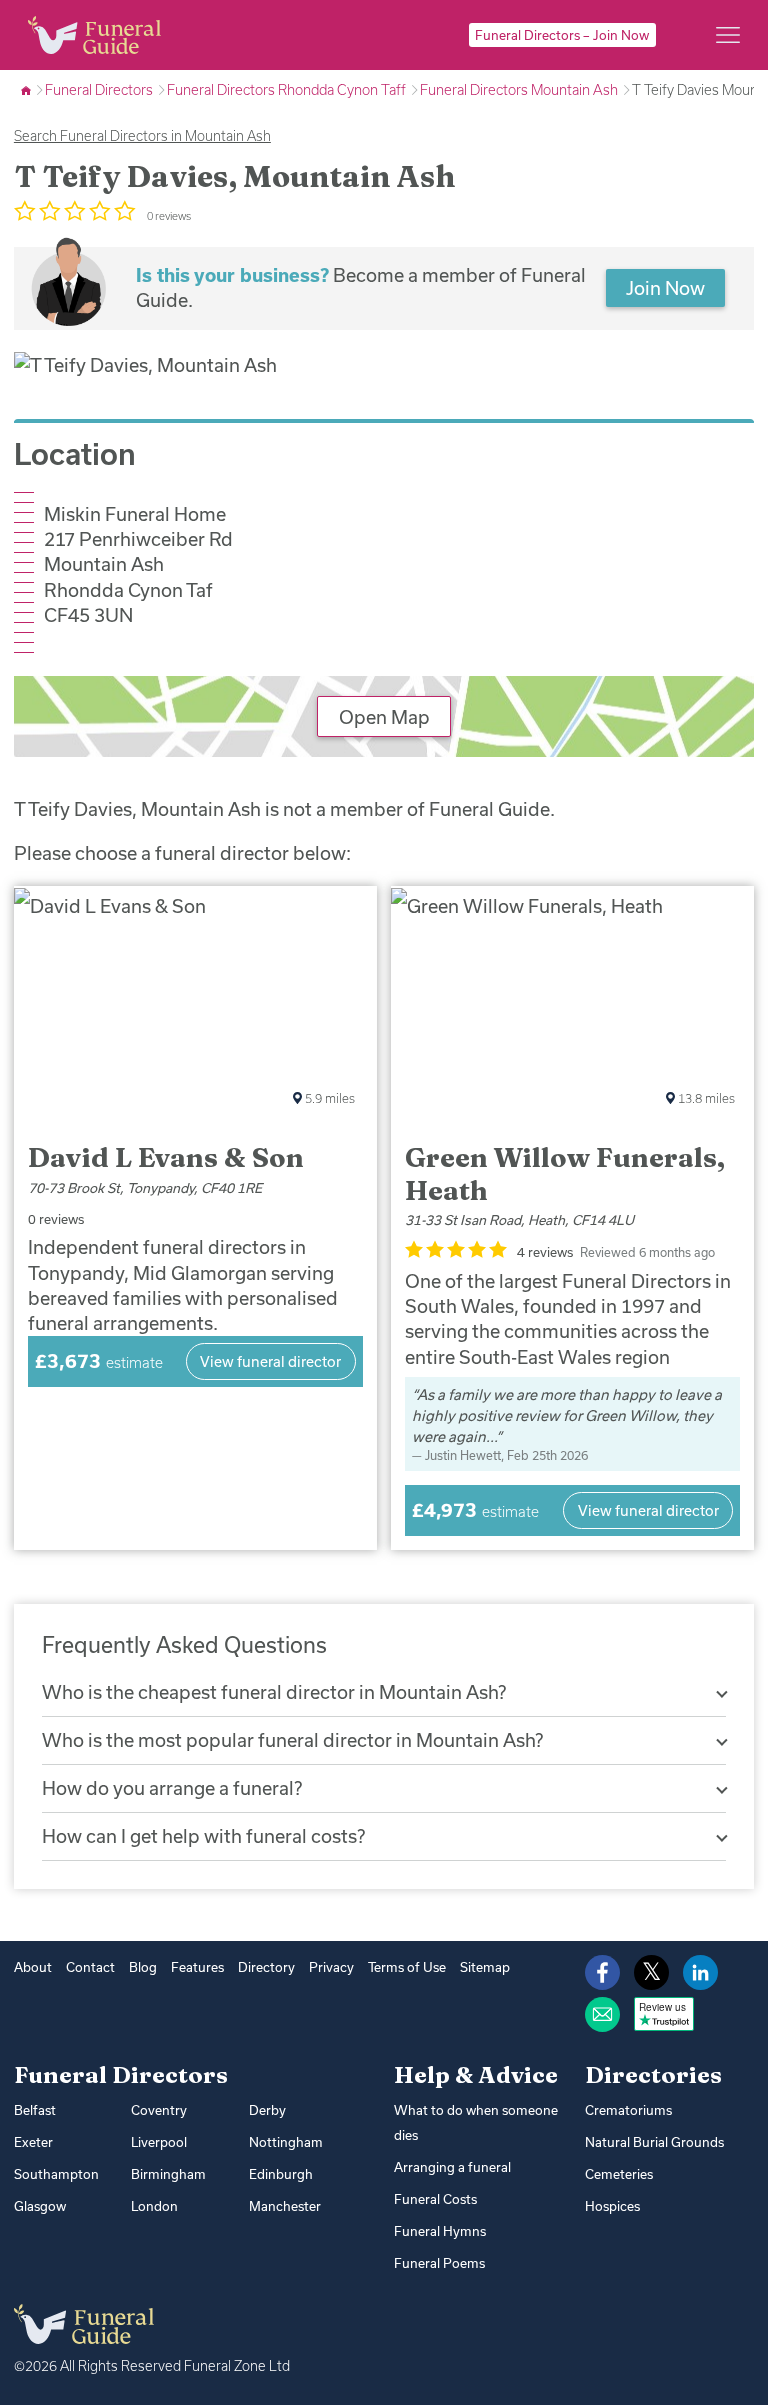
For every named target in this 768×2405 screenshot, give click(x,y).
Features (197, 1967)
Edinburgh (281, 2174)
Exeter (33, 2142)
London (154, 2206)
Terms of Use (407, 1967)
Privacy (331, 1967)
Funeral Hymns (440, 2231)
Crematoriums (628, 2110)
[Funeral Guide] (27, 90)
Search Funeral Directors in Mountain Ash (142, 136)
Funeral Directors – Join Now (562, 35)
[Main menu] (728, 35)
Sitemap (485, 1967)
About (33, 1967)
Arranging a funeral (452, 2167)
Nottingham (286, 2142)
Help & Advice (476, 2075)
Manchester (285, 2206)
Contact (90, 1967)
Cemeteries (619, 2174)
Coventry (159, 2110)
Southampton (56, 2174)
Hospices (612, 2206)
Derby (267, 2110)
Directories (653, 2075)
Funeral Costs (435, 2199)
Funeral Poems (439, 2263)
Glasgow (40, 2206)
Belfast (35, 2110)
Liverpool (159, 2142)
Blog (143, 1967)
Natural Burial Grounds (654, 2142)
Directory (266, 1967)
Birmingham (168, 2174)
